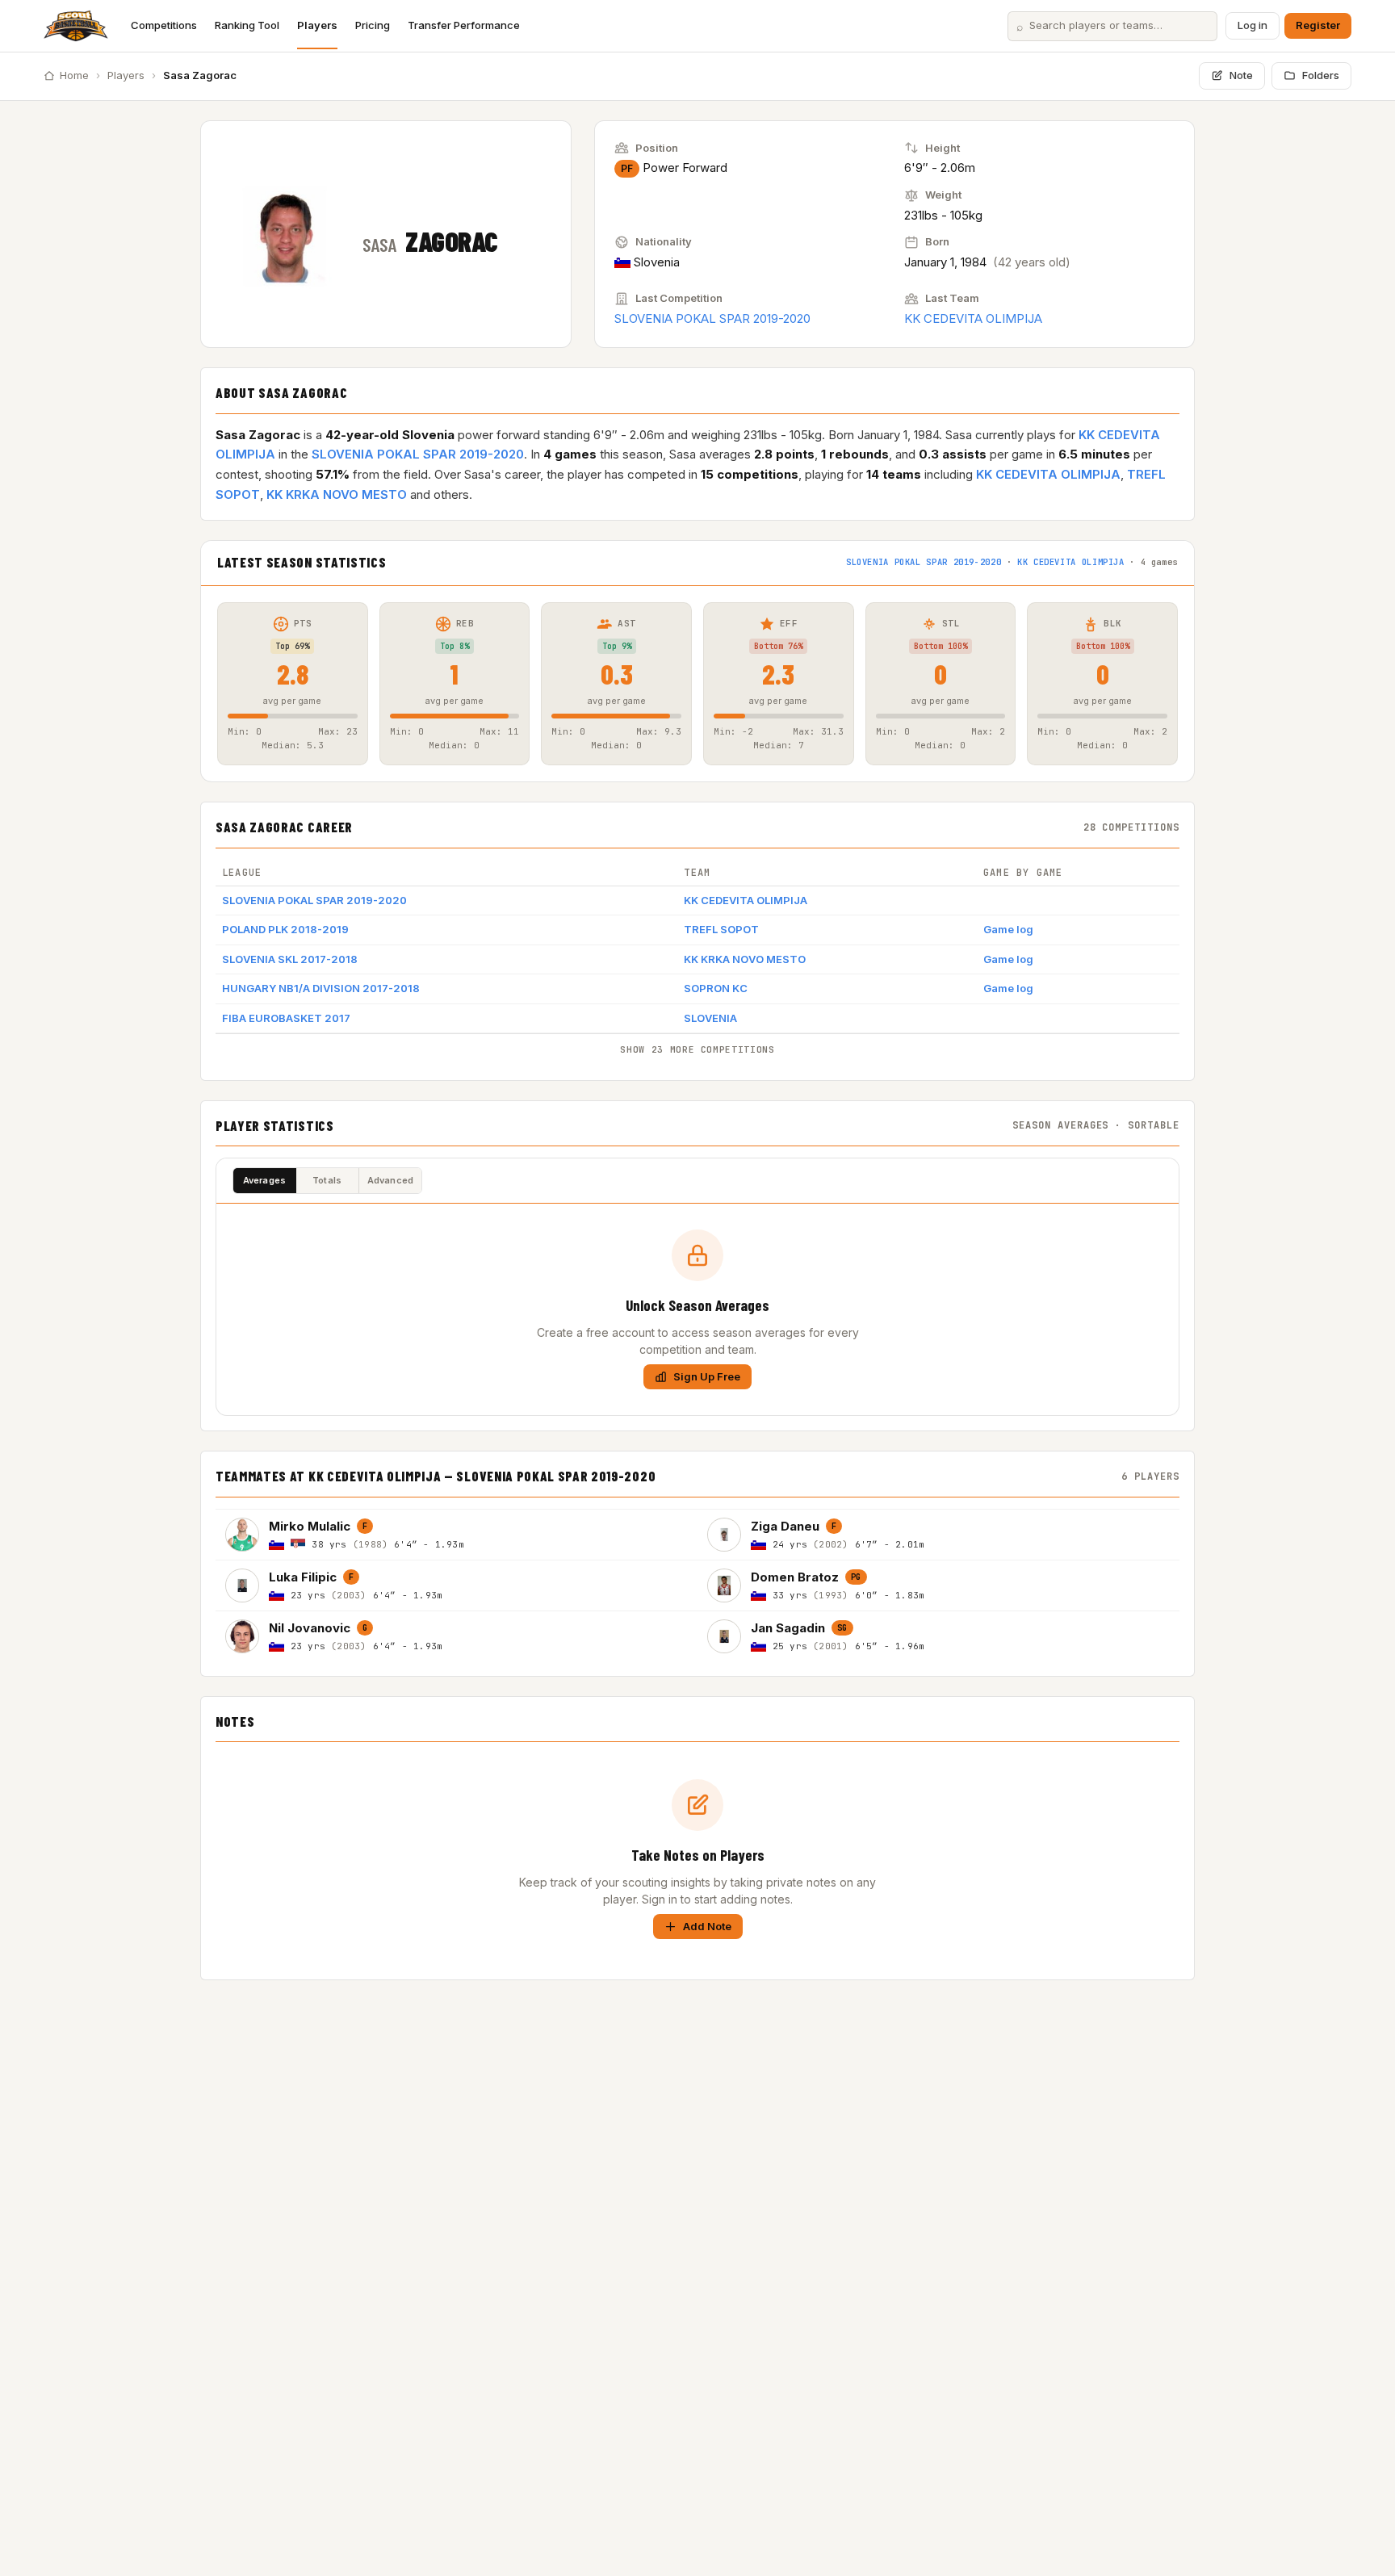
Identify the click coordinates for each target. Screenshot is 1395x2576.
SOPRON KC (716, 988)
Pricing (373, 25)
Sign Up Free (707, 1376)
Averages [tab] (265, 1180)
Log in (1253, 25)
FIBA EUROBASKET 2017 (286, 1018)
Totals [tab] (327, 1180)
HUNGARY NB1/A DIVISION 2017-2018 (321, 988)
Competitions (164, 25)
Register (1318, 25)
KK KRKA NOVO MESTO (337, 494)
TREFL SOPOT (721, 929)
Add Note (707, 1926)
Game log (1008, 929)
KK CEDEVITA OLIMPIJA (973, 318)
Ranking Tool (247, 25)
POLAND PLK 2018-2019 (285, 929)
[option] (457, 1534)
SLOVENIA (710, 1018)
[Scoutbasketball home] (76, 26)
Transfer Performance (464, 25)
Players (317, 25)
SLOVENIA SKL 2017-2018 (290, 959)
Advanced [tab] (391, 1180)
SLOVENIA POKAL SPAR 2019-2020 (712, 318)
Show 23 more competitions (697, 1049)
